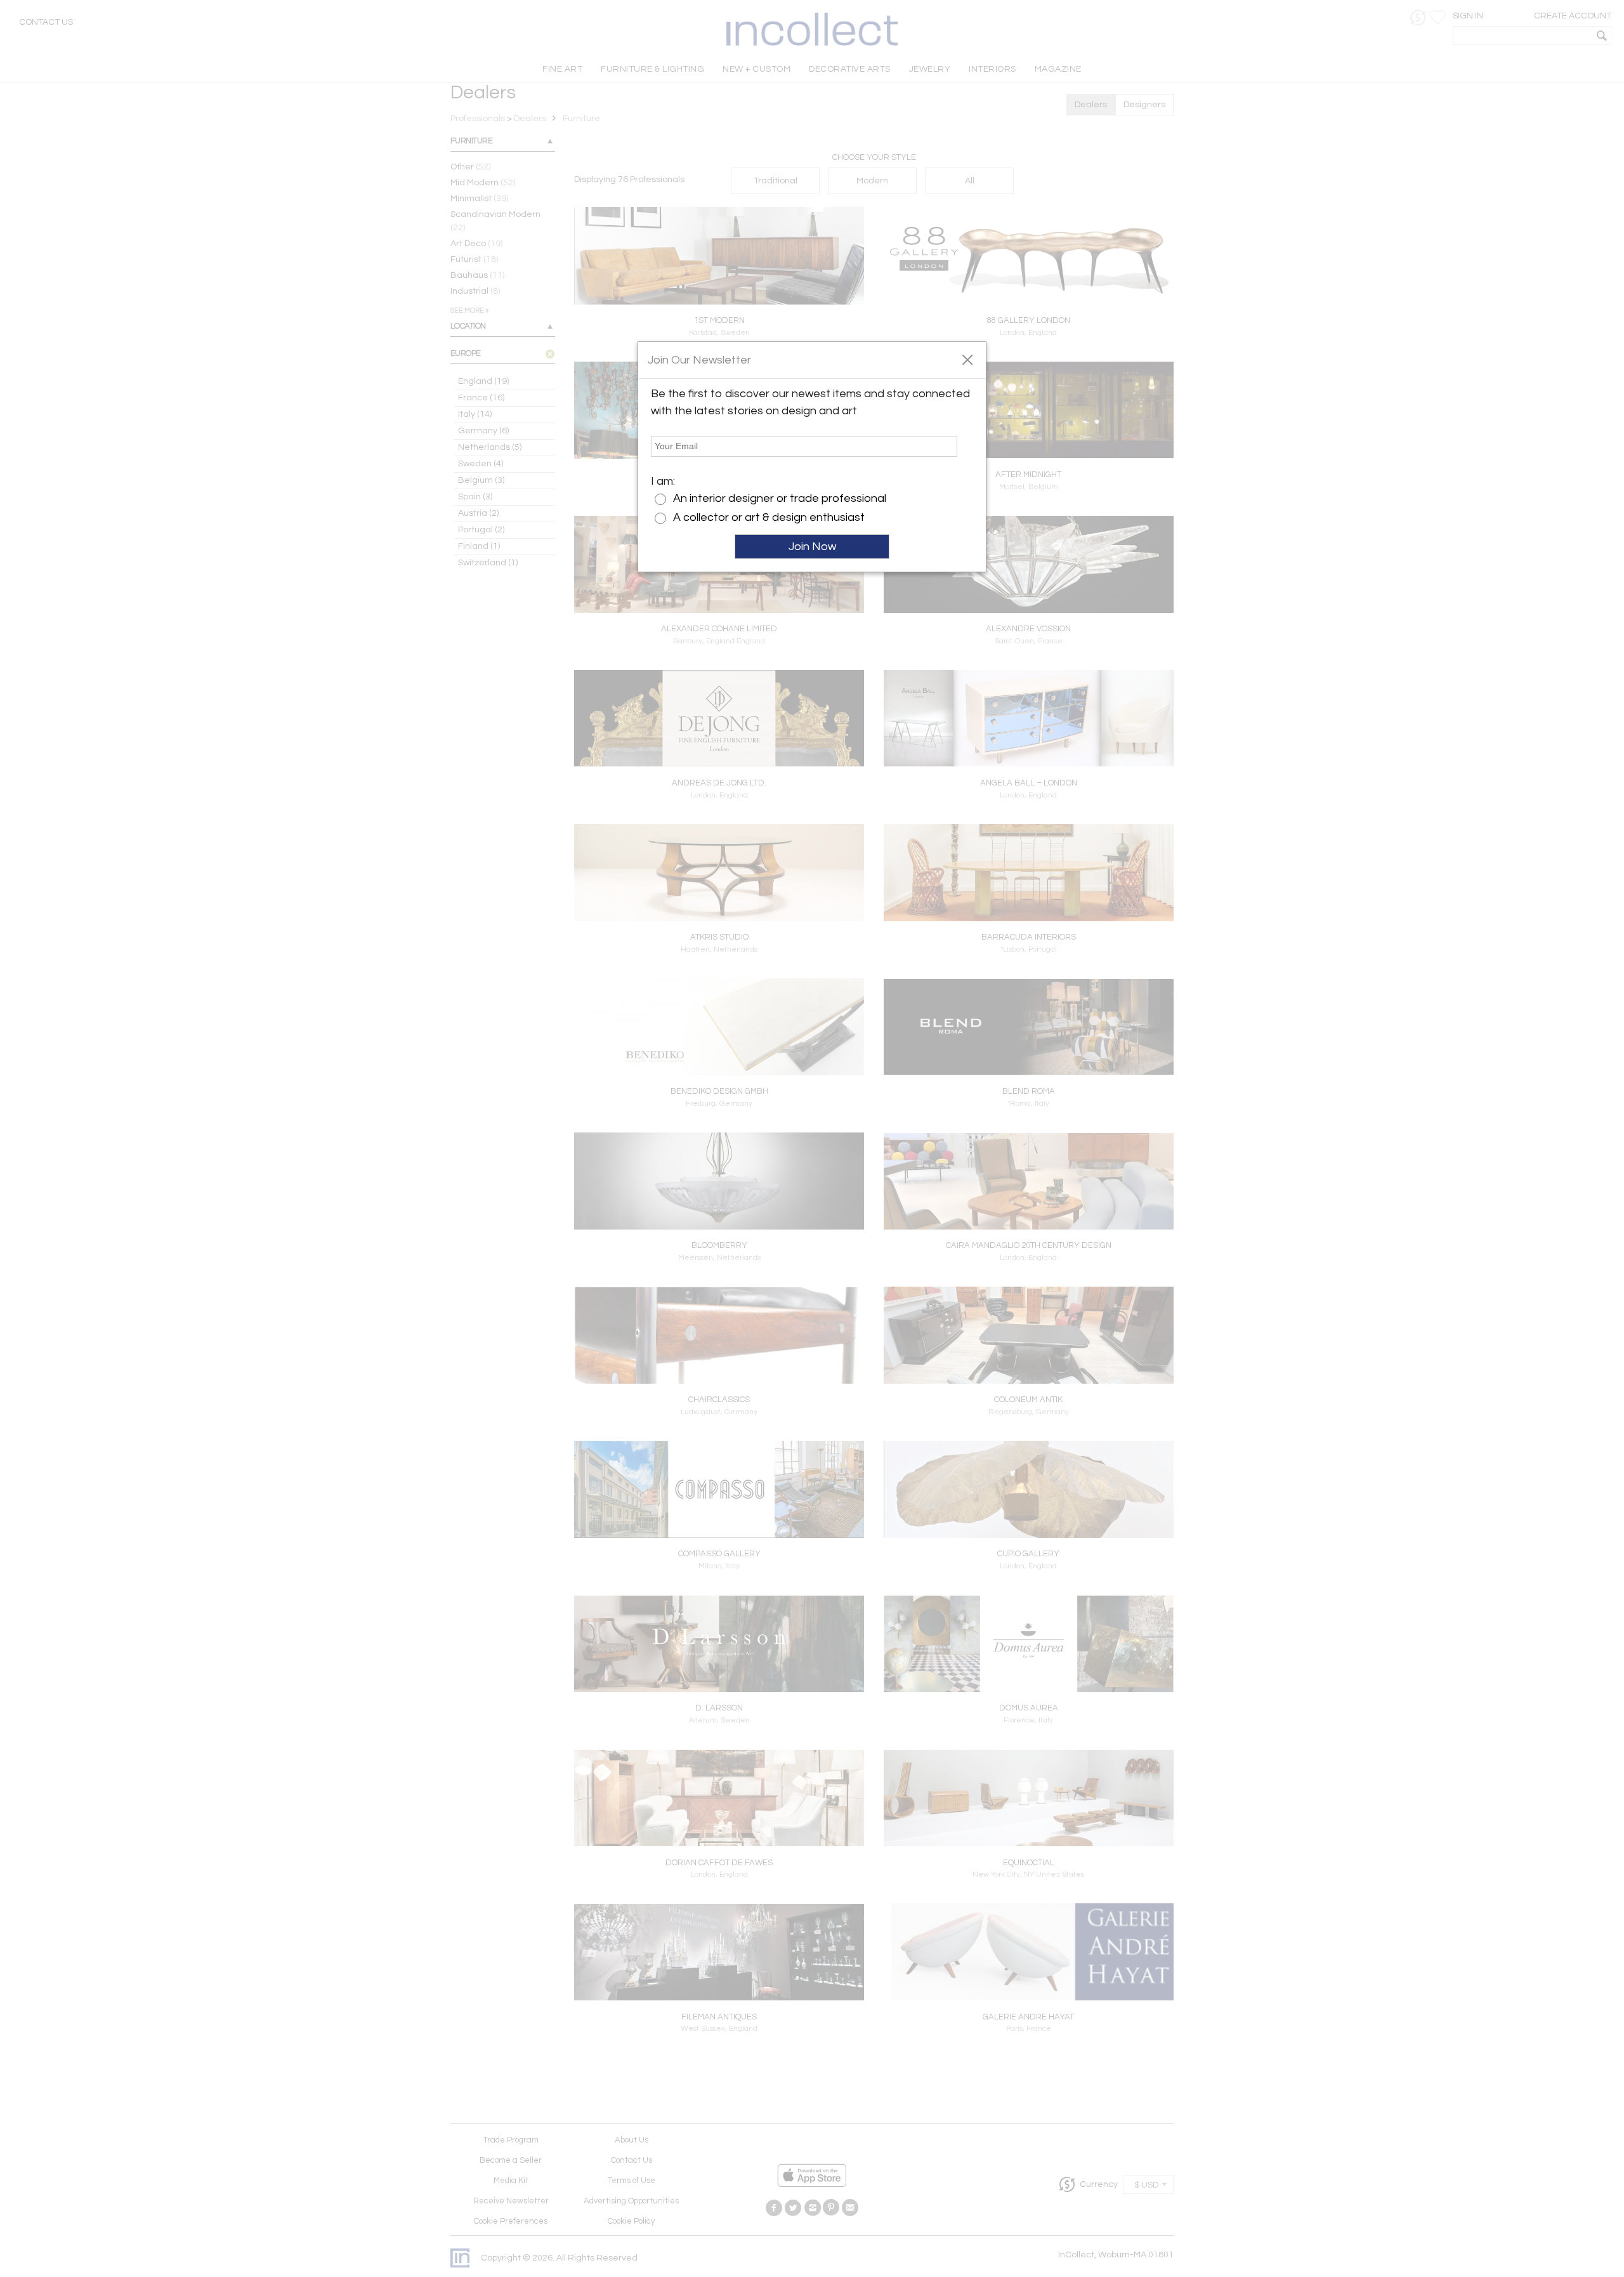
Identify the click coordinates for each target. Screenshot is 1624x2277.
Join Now (812, 547)
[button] (967, 359)
